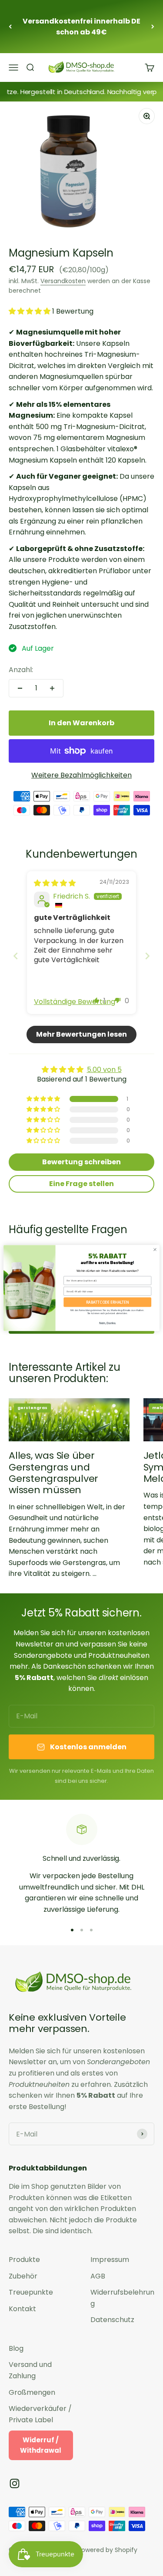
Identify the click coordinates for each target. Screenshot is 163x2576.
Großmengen (32, 2392)
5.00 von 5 (104, 1070)
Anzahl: (21, 670)
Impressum (110, 2260)
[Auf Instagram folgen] (15, 2483)
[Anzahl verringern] (20, 688)
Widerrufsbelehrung (122, 2298)
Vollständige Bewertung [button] (75, 1002)
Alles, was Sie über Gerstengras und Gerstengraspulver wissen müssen (53, 1473)
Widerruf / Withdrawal (41, 2445)
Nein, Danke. (108, 1323)
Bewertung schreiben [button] (81, 1162)
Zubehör (23, 2276)
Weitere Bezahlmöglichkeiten (81, 775)
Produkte (24, 2260)
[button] (30, 311)
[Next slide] (147, 956)
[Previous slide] (16, 956)
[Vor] (153, 27)
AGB (98, 2276)
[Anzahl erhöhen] (52, 688)
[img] (55, 883)
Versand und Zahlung (30, 2370)
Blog (16, 2348)
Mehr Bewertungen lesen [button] (81, 1034)
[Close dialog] (155, 1250)
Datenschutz (112, 2320)
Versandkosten (63, 281)
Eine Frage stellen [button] (81, 1184)
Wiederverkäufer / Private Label (40, 2414)
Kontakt (22, 2309)
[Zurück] (10, 27)
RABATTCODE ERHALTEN (108, 1302)
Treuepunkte (31, 2292)
